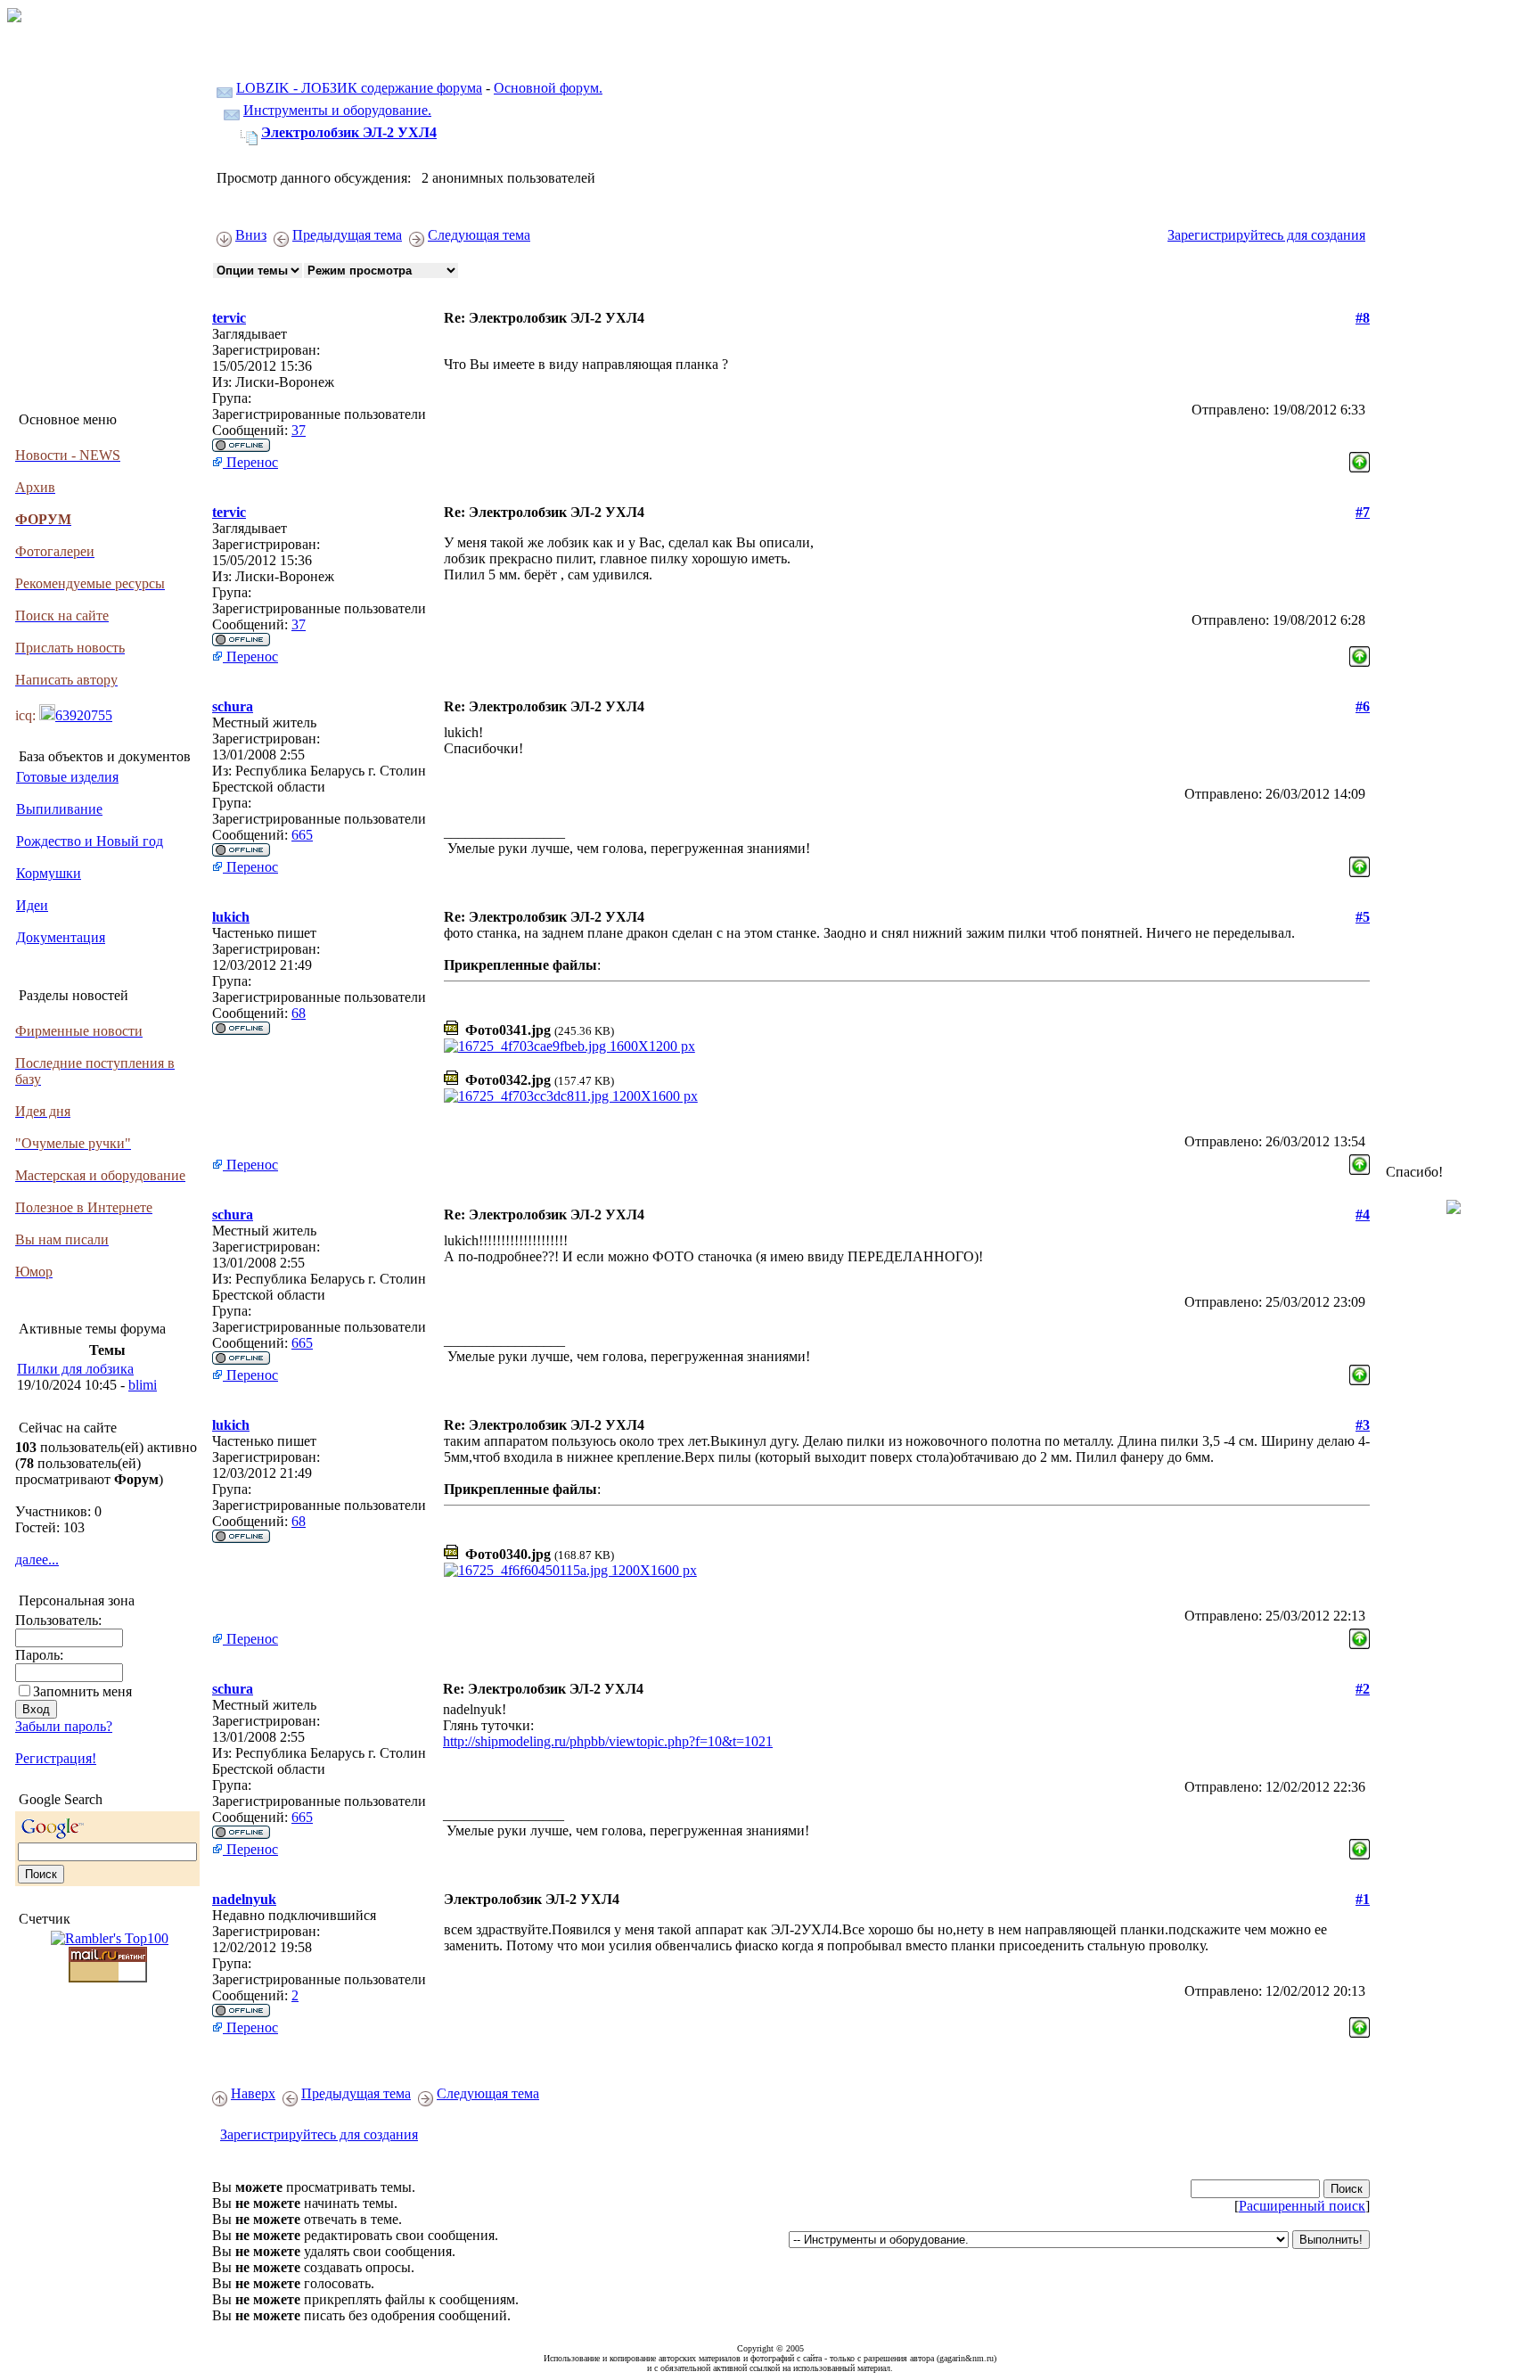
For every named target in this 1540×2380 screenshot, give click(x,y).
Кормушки (49, 873)
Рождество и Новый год (90, 841)
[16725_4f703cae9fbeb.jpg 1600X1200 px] (569, 1046)
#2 (1363, 1689)
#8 (1363, 318)
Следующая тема (479, 235)
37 (299, 430)
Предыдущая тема (347, 235)
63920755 (84, 715)
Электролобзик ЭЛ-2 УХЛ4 (349, 132)
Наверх (253, 2093)
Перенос (250, 462)
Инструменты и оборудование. (337, 110)
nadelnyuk (244, 1899)
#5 (1363, 917)
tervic (229, 318)
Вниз (251, 235)
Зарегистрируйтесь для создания (1266, 235)
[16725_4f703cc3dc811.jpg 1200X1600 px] (571, 1096)
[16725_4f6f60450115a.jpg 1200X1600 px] (570, 1570)
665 (302, 835)
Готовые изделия (67, 777)
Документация (61, 937)
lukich (231, 917)
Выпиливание (59, 809)
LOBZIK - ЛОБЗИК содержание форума (359, 88)
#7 (1363, 512)
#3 (1363, 1425)
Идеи (32, 905)
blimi (143, 1385)
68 (299, 1013)
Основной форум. (548, 88)
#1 (1363, 1899)
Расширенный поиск (1302, 2206)
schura (233, 706)
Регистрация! (56, 1758)
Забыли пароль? (64, 1726)
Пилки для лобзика (75, 1369)
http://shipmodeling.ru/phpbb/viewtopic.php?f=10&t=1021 (608, 1741)
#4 (1363, 1215)
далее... (37, 1559)
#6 (1363, 706)
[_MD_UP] (1360, 458)
